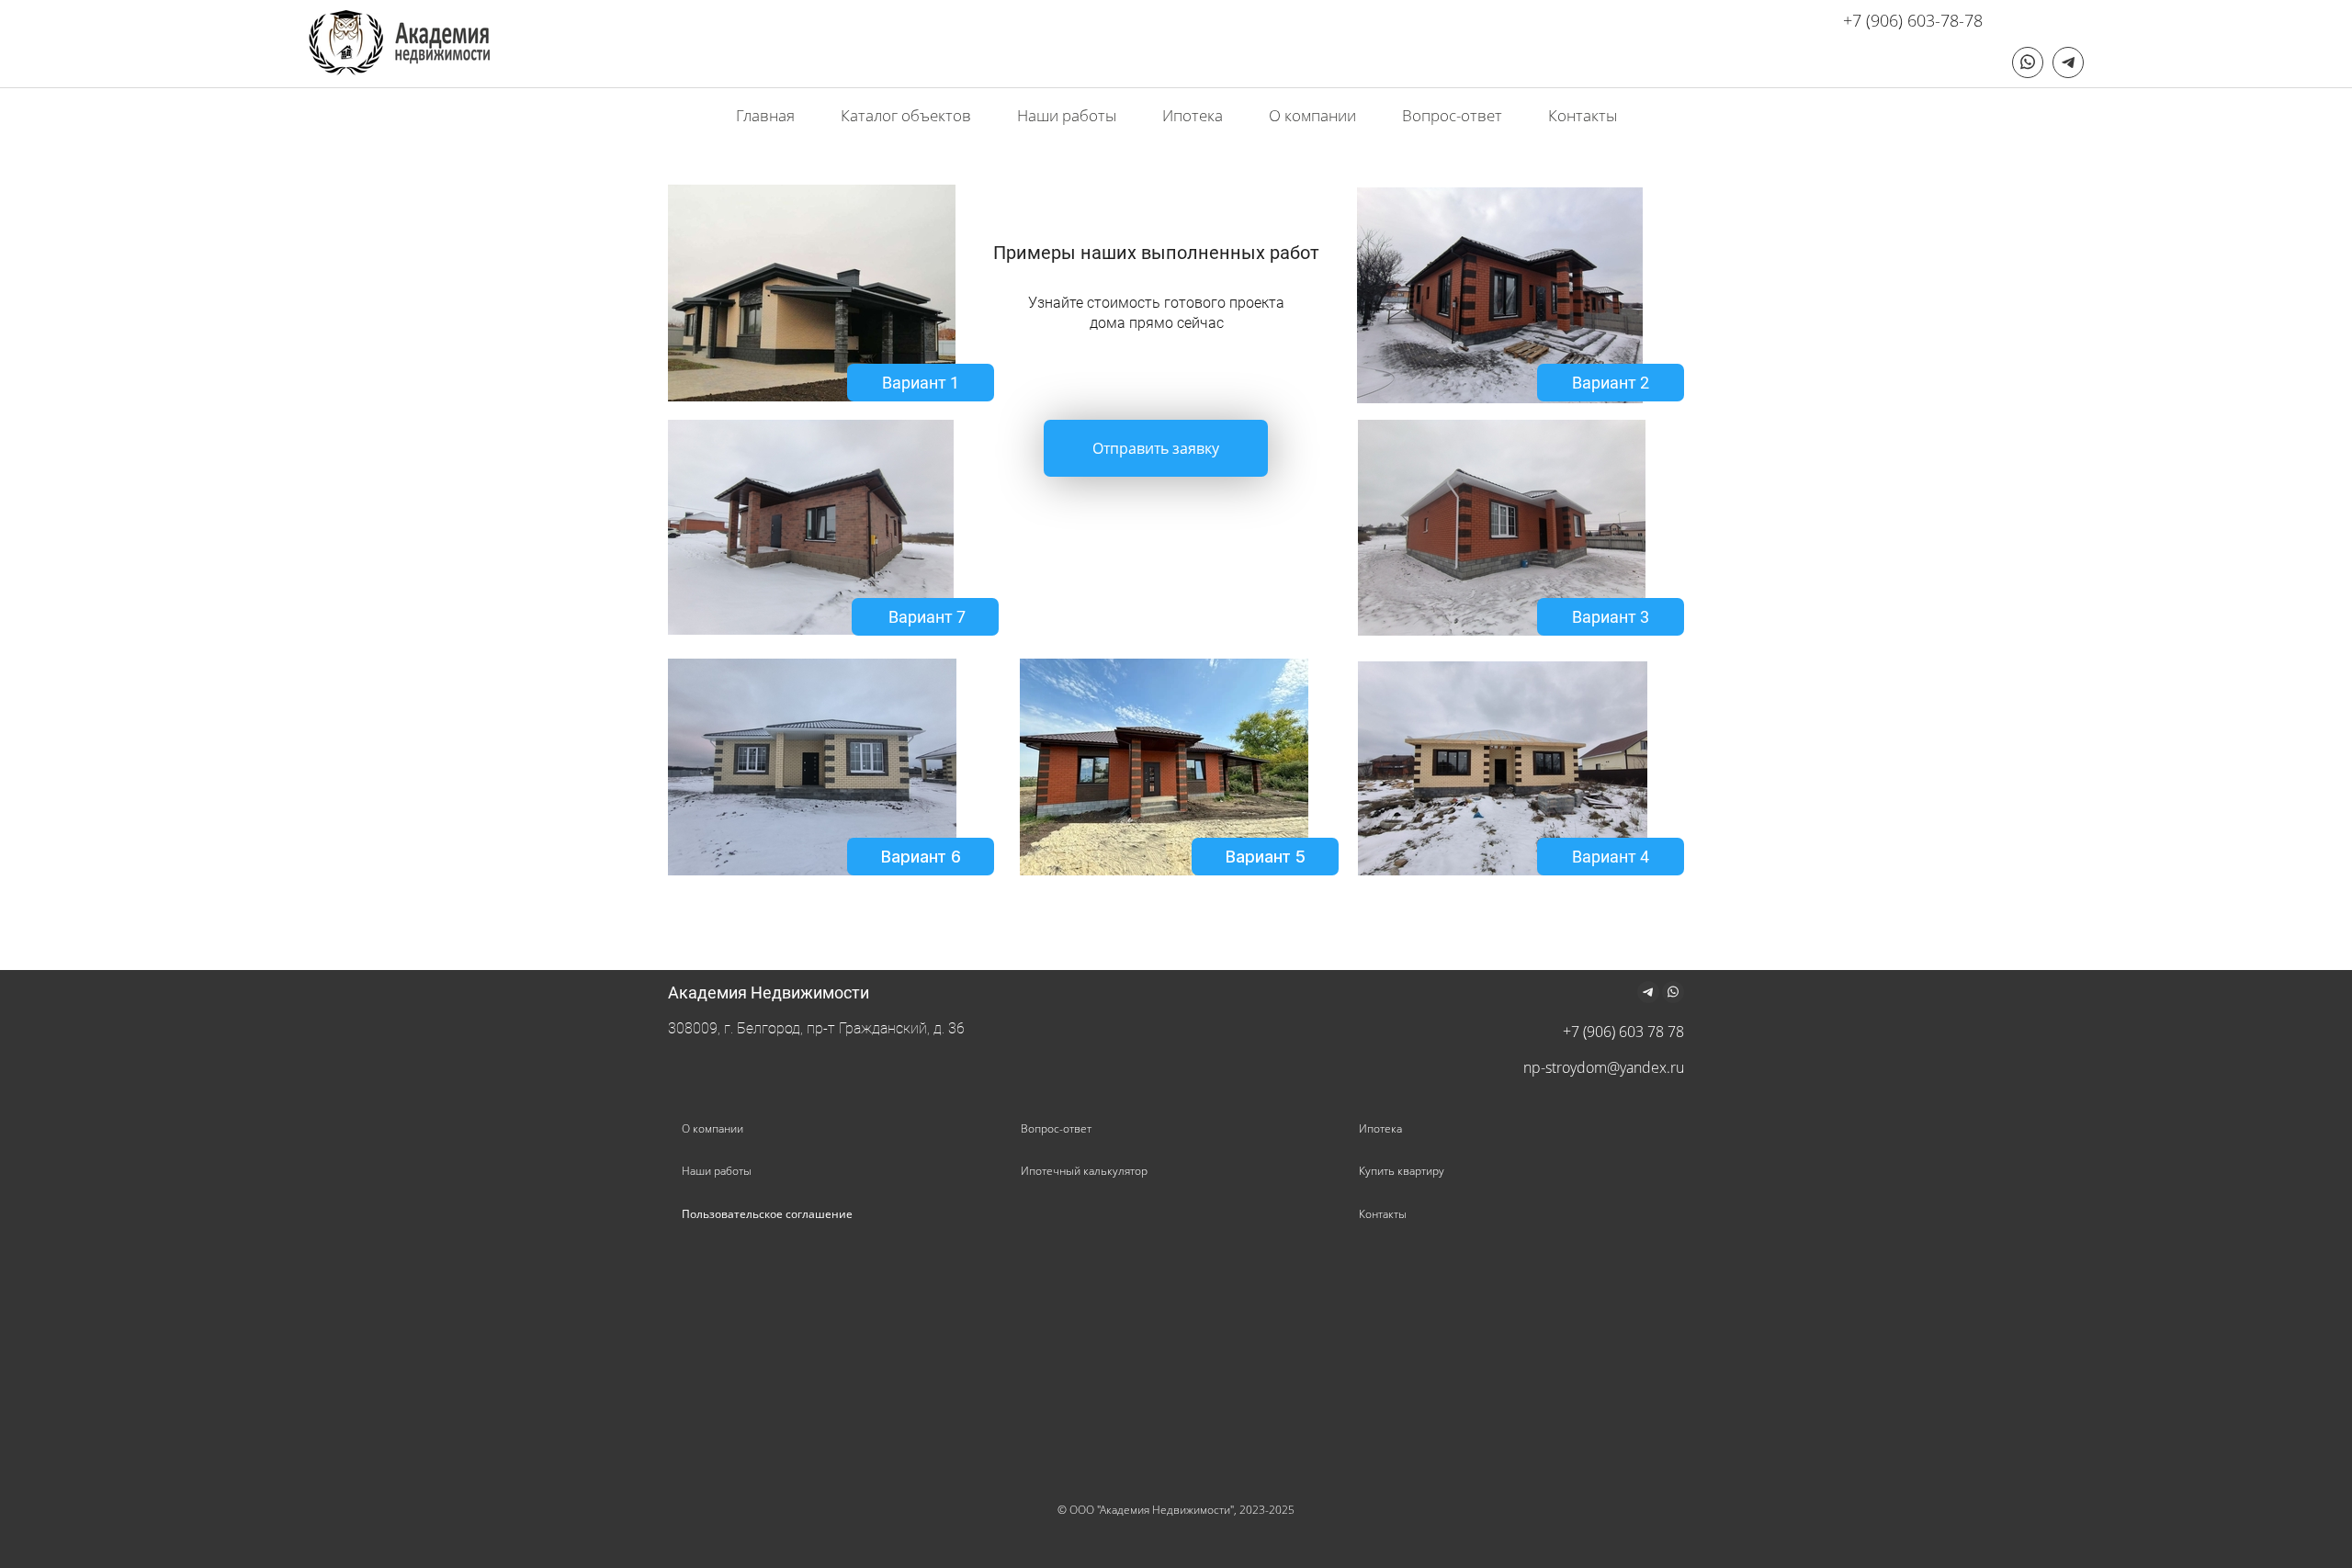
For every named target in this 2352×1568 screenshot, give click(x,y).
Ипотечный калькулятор (1084, 1171)
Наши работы (717, 1171)
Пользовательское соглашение (767, 1214)
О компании (712, 1128)
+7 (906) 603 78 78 (1623, 1032)
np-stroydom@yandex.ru (1604, 1067)
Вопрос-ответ (1056, 1128)
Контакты (1383, 1214)
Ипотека (1380, 1128)
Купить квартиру (1402, 1171)
